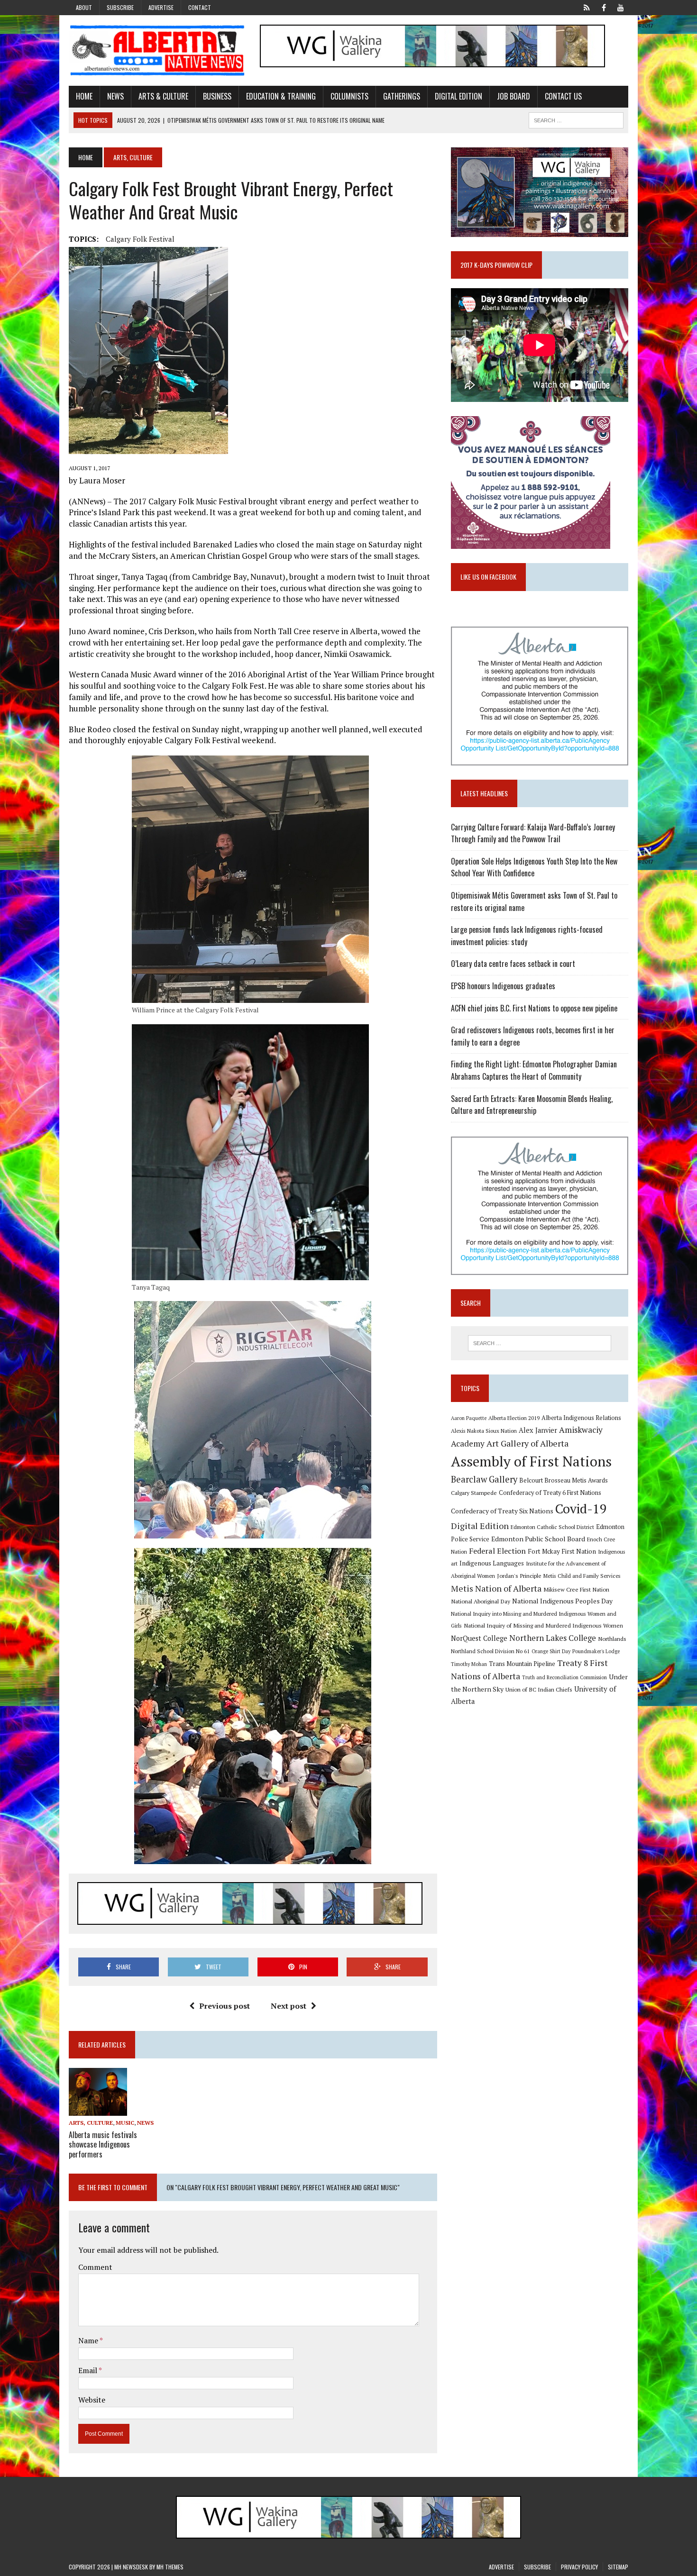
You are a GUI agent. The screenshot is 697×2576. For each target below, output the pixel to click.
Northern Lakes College (553, 1638)
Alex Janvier (538, 1430)
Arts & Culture (163, 96)
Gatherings (402, 96)
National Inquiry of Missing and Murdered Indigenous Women (543, 1625)
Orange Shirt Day (551, 1651)
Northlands (612, 1638)
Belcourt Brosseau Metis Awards (564, 1480)
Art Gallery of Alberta (527, 1443)
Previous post (225, 2006)
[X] (587, 7)
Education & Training (281, 96)
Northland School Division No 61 (490, 1651)
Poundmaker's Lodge (596, 1651)
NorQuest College (479, 1638)
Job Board (514, 96)
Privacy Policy (579, 2567)
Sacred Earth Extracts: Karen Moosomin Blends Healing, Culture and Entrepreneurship (532, 1105)
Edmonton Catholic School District (552, 1527)
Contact (200, 7)
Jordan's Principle (519, 1575)
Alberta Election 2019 (514, 1418)
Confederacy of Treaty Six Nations (502, 1511)
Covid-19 (581, 1509)
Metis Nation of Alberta (496, 1588)
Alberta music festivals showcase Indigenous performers (103, 2145)
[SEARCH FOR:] (576, 119)
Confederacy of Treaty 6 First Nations (550, 1493)
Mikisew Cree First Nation (576, 1589)
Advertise (161, 7)
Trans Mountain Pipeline (522, 1664)
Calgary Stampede (474, 1493)
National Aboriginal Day (481, 1601)
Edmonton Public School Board (538, 1539)
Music (125, 2123)
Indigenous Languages (492, 1563)
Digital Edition (459, 96)
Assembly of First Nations (531, 1461)
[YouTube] (621, 7)
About (84, 7)
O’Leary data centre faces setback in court (513, 964)
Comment (95, 2267)
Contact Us (563, 96)
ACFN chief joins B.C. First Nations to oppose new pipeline (534, 1008)
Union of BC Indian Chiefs (539, 1689)
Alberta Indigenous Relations (581, 1418)
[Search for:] (540, 1343)
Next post (289, 2006)
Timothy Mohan (469, 1664)
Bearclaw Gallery (484, 1479)
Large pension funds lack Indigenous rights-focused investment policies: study (527, 936)
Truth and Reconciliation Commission (564, 1677)
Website (92, 2400)
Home (84, 96)
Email (88, 2370)
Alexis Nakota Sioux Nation (484, 1431)
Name (89, 2340)
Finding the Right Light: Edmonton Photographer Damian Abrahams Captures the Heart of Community (534, 1070)
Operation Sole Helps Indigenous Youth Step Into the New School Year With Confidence (534, 867)
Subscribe (120, 7)
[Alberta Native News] (157, 50)
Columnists (349, 96)
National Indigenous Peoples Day (562, 1601)
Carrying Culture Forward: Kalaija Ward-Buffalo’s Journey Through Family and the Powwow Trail (533, 833)
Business (217, 96)
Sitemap (618, 2567)
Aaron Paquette (469, 1418)
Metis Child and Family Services (582, 1576)
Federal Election (497, 1551)
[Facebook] (604, 7)
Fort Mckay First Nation (562, 1551)
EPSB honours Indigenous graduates (503, 986)
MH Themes (170, 2567)
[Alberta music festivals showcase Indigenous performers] (98, 2110)
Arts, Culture (91, 2123)
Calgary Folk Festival (140, 239)
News (115, 96)
